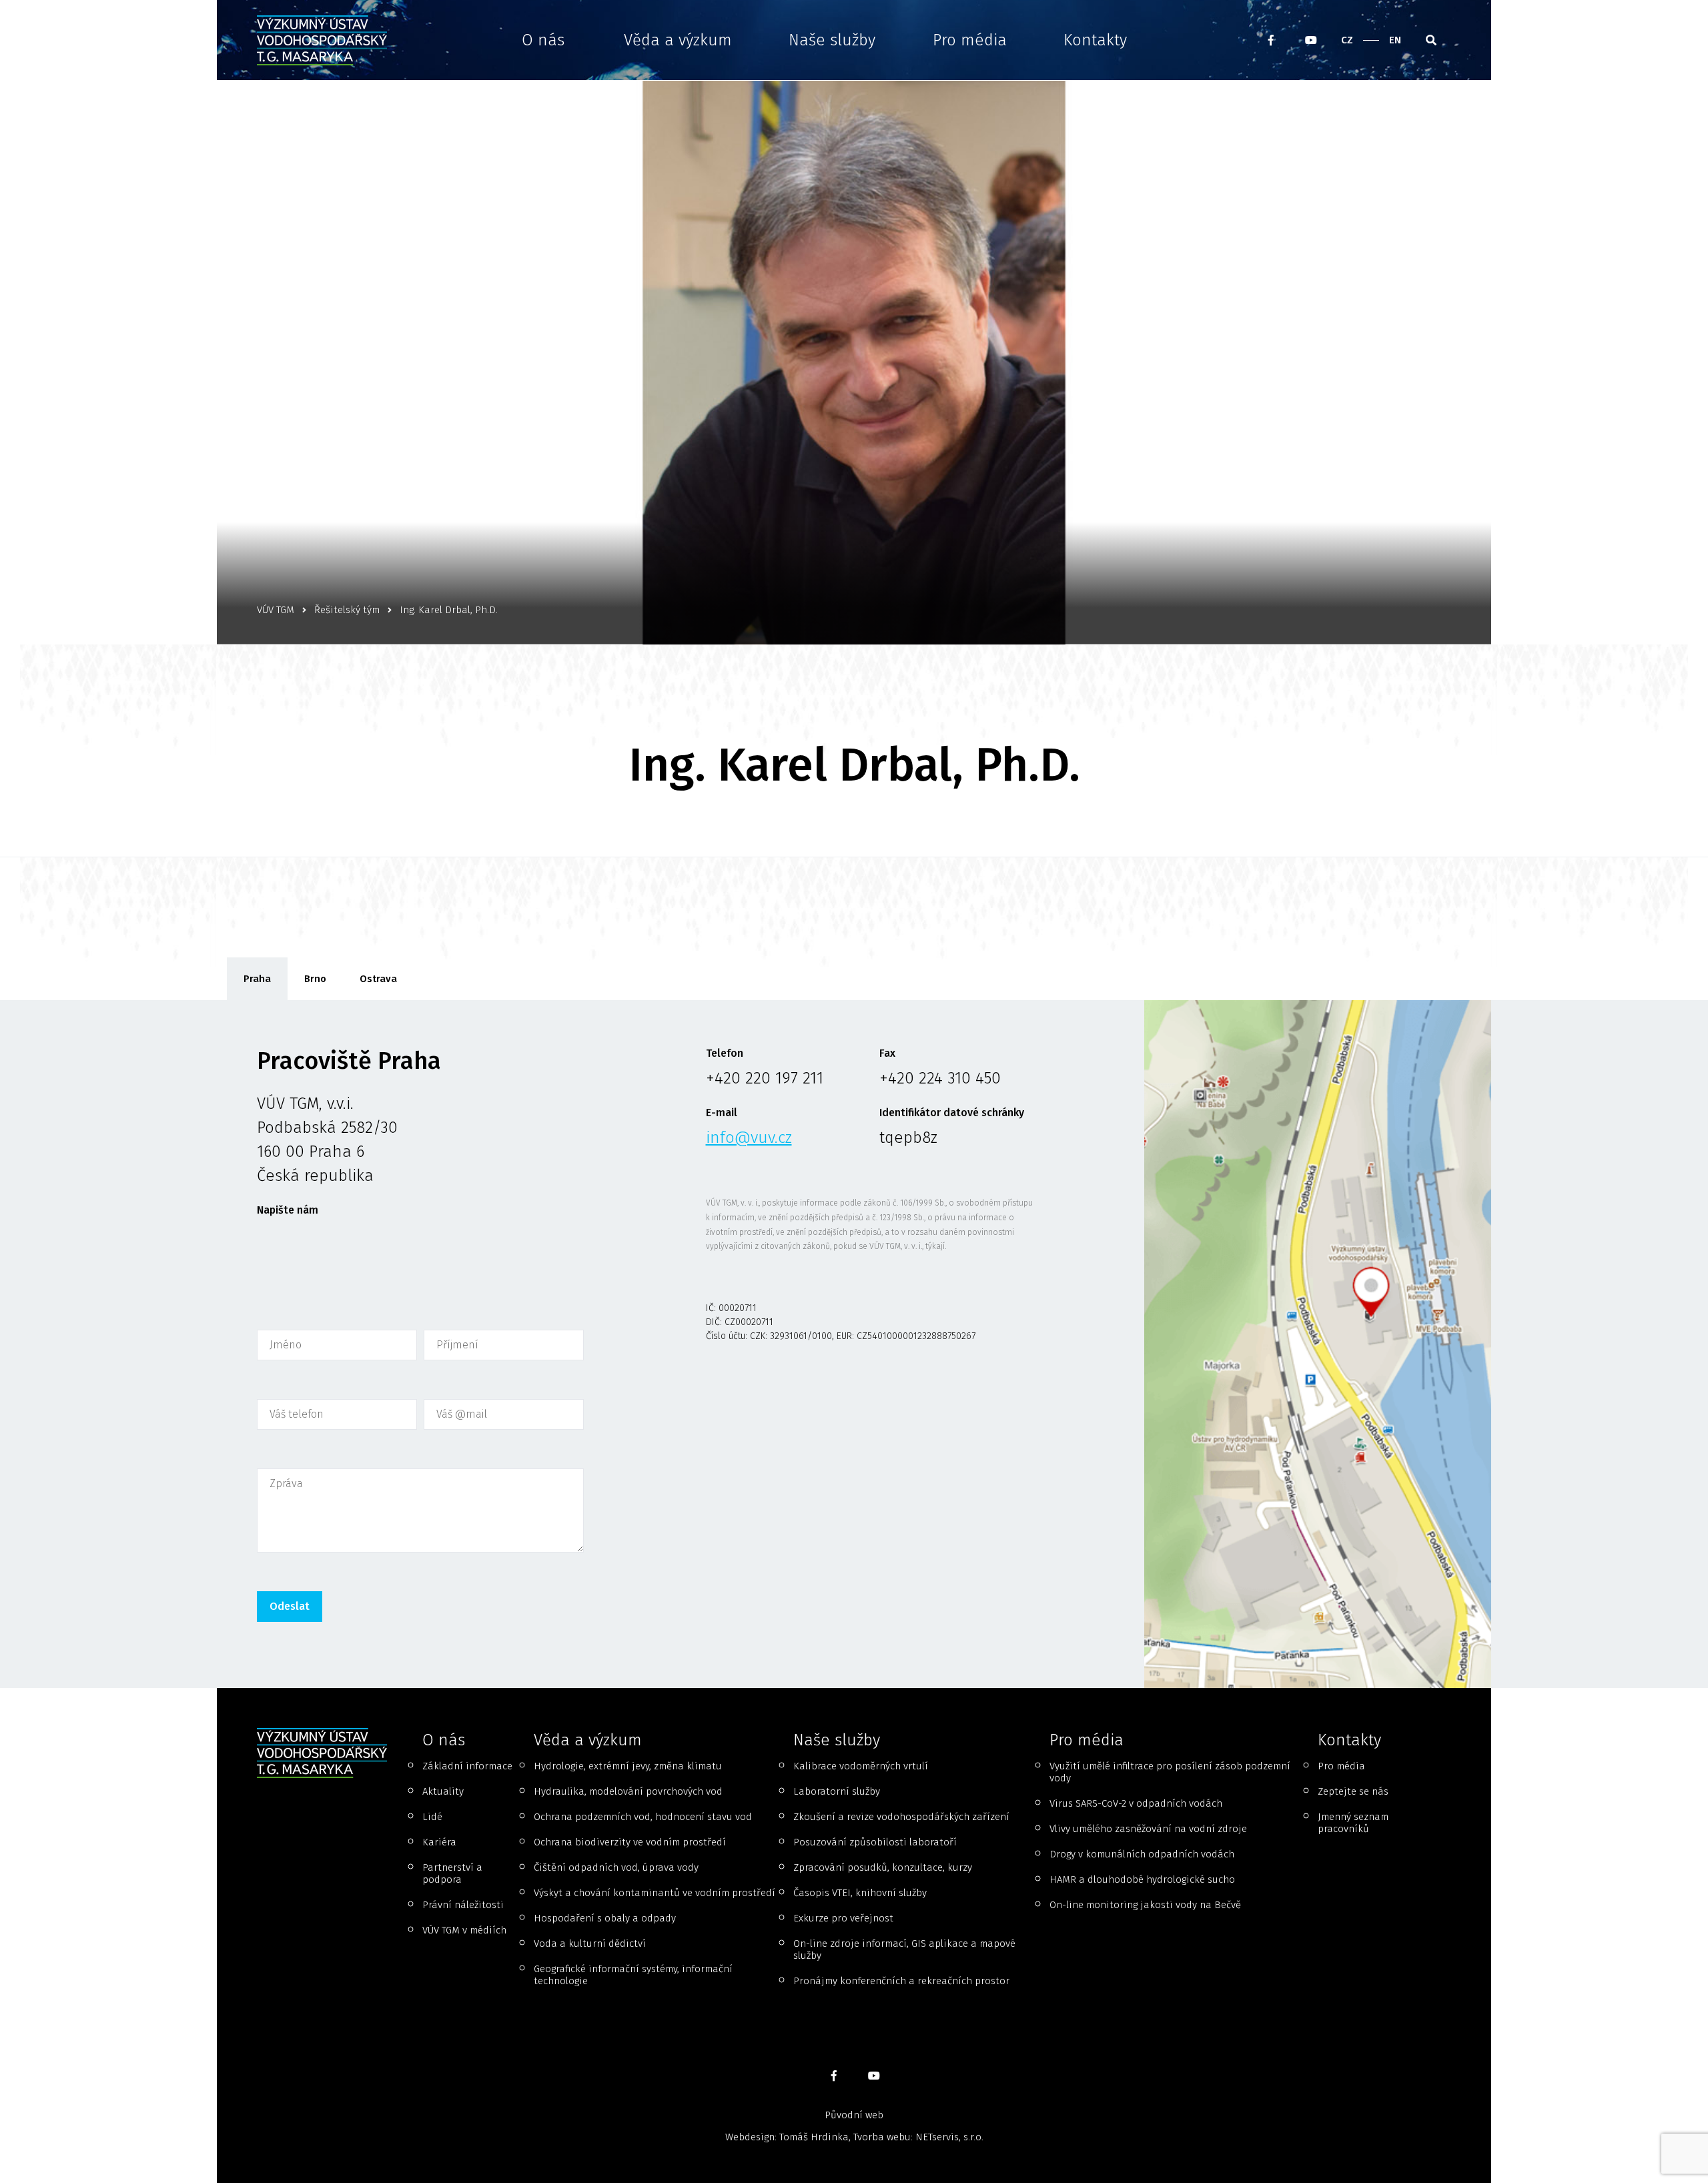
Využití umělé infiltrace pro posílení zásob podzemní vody (1170, 1772)
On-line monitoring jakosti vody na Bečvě (1145, 1905)
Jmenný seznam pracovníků (1353, 1823)
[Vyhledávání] (1431, 40)
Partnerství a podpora (452, 1873)
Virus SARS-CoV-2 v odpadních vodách (1136, 1803)
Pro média (970, 40)
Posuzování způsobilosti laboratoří (875, 1842)
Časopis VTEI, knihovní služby (860, 1893)
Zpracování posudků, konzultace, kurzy (883, 1867)
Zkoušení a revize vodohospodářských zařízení (901, 1817)
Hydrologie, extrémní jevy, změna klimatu (628, 1766)
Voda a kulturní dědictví (590, 1943)
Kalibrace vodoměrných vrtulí (861, 1766)
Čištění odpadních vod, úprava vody (616, 1867)
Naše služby (832, 40)
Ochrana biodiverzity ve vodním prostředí (630, 1842)
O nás (543, 40)
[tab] (257, 979)
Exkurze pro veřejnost (843, 1918)
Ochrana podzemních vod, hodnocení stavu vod (643, 1817)
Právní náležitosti (463, 1905)
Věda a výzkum (678, 40)
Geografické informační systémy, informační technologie (633, 1975)
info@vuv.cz (749, 1138)
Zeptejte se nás (1353, 1791)
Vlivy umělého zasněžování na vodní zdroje (1148, 1829)
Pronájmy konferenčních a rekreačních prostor (901, 1981)
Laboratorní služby (837, 1791)
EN (1395, 40)
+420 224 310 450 (940, 1078)
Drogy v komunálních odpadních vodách (1142, 1854)
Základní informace (467, 1766)
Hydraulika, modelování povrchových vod (628, 1791)
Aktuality (443, 1791)
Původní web (854, 2115)
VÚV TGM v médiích (464, 1930)
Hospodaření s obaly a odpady (605, 1918)
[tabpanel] (854, 1344)
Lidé (432, 1817)
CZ (1347, 40)
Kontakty (1095, 40)
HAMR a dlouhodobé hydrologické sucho (1142, 1879)
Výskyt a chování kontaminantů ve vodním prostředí (655, 1893)
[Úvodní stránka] (326, 40)
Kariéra (439, 1842)
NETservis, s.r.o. (949, 2137)
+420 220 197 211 (765, 1078)
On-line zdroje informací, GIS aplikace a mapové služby (904, 1949)
